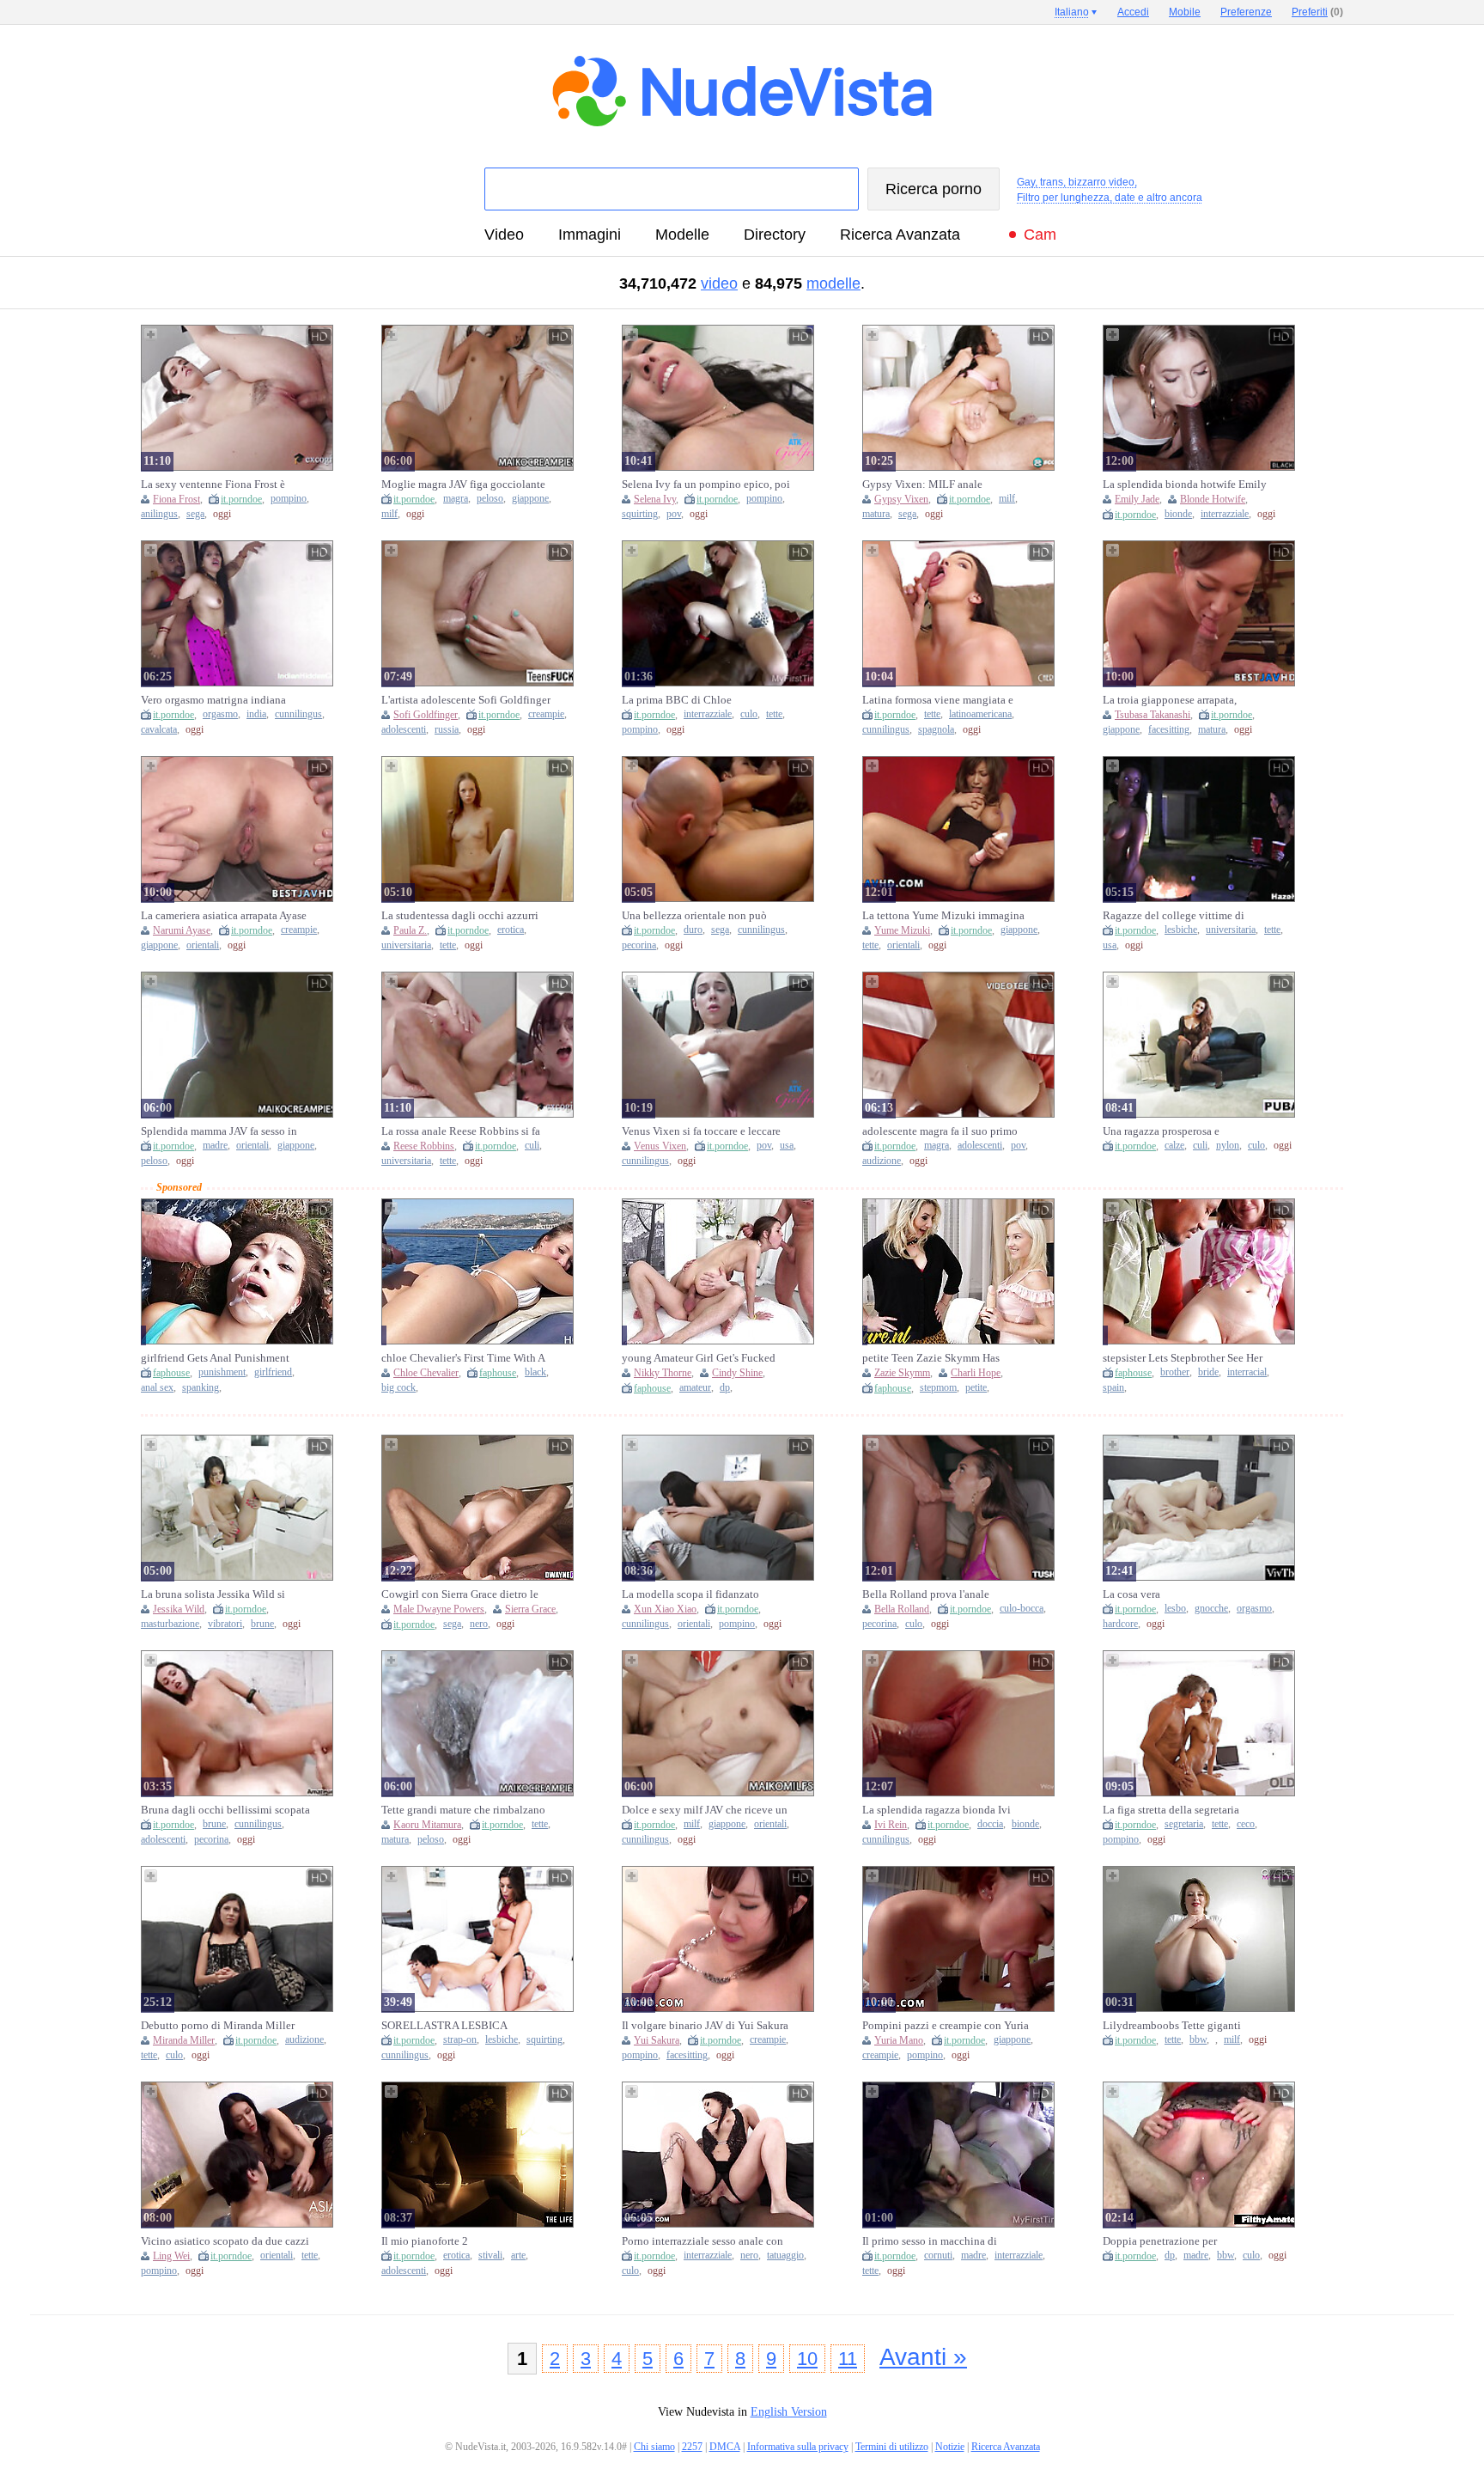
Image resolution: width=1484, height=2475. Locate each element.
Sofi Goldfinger (426, 715)
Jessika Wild (179, 1609)
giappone (530, 499)
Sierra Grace (530, 1609)
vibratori (225, 1624)
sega (195, 514)
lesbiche (1181, 930)
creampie (546, 714)
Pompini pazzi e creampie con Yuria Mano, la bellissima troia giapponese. (946, 2026)
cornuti (938, 2256)
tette (774, 714)
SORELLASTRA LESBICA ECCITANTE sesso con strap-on (455, 2026)
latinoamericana (980, 714)
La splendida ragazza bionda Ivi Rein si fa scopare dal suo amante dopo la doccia (939, 1810)
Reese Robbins (424, 1146)
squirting (640, 514)
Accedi (1133, 12)
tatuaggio (785, 2256)
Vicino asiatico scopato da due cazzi (225, 2241)
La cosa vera (1131, 1594)
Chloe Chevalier (426, 1373)
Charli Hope (976, 1373)
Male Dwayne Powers (439, 1609)
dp (725, 1388)
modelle (682, 235)
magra (456, 499)
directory (775, 235)
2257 (692, 2447)
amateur (695, 1388)
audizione (882, 1161)
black (535, 1372)
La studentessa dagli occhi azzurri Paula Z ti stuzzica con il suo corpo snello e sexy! (462, 916)
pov (674, 514)
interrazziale (1225, 514)
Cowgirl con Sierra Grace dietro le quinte (460, 1594)
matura (876, 514)
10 (807, 2359)
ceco (1246, 1824)
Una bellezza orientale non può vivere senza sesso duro (694, 916)
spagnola (936, 730)
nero (479, 1624)
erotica (511, 930)
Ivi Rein (891, 1825)
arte (518, 2256)
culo (749, 714)
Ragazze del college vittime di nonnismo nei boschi (1174, 916)
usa (1110, 945)
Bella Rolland (902, 1609)
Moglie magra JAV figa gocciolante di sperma (463, 485)
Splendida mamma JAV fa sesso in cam (219, 1131)
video (504, 235)
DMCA (725, 2447)
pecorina (639, 945)
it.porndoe (241, 499)
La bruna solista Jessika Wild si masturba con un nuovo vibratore (218, 1594)
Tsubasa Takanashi (1153, 715)
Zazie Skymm (902, 1373)
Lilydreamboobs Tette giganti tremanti (1172, 2026)
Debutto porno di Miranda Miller (218, 2025)
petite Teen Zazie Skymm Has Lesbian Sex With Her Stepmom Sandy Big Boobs (936, 1358)
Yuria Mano (899, 2040)
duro (693, 930)
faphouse (171, 1373)
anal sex (157, 1388)
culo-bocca (1022, 1609)
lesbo (1175, 1609)
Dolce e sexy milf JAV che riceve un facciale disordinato (705, 1810)
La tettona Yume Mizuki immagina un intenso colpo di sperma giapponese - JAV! (943, 916)
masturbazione (170, 1624)
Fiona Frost (176, 499)
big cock (398, 1388)
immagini (590, 235)
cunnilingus (298, 714)
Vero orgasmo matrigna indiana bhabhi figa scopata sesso (213, 700)
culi (532, 1146)
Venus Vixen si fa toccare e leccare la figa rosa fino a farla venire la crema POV (701, 1131)
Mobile (1185, 12)
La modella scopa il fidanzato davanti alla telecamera (690, 1594)
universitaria (406, 945)
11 (848, 2359)
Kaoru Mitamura (427, 1825)
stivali (490, 2256)
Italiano (1072, 12)
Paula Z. (410, 930)
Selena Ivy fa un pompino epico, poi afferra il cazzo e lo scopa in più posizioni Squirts (706, 485)
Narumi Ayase (182, 930)
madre (215, 1146)
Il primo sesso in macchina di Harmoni (930, 2241)
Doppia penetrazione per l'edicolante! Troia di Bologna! (1174, 2241)
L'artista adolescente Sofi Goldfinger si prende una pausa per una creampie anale (466, 700)
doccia (990, 1824)
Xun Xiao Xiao (665, 1609)
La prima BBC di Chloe (677, 700)
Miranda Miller (184, 2040)
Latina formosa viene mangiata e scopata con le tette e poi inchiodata (946, 700)
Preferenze (1246, 12)
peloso (490, 499)
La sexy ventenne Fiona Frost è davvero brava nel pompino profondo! (213, 485)
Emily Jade (1137, 499)
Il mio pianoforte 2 (425, 2241)
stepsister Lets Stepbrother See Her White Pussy (1183, 1358)
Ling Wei (171, 2256)
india (256, 714)
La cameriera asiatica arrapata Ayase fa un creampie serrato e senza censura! (224, 916)
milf (389, 514)
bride (1208, 1372)
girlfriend (273, 1372)
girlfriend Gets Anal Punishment (215, 1358)
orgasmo (220, 714)
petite (976, 1388)
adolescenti (404, 730)
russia (447, 730)
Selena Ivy (655, 499)
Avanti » (923, 2357)
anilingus (159, 514)
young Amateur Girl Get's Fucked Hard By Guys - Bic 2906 (699, 1358)
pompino (289, 499)
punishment (222, 1372)
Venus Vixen (660, 1146)
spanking (201, 1388)
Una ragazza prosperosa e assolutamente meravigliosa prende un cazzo (1184, 1131)
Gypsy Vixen (901, 499)
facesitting (1169, 730)
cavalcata (159, 730)
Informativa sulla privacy (798, 2447)
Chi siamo (654, 2447)
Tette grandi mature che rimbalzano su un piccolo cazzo (463, 1810)
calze (1174, 1146)
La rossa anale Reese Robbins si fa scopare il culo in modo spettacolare (465, 1131)
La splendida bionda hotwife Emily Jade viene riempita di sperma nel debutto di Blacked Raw (1185, 485)
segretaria (1184, 1824)
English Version (789, 2412)
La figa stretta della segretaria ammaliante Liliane (1171, 1810)
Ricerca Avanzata (900, 235)
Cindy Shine (737, 1373)
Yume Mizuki (902, 930)
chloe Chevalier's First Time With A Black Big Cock (463, 1358)
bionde (1178, 514)
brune (262, 1624)
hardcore (1120, 1624)
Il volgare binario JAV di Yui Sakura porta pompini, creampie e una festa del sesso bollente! (705, 2026)
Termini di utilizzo (892, 2447)
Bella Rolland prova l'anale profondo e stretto (926, 1594)
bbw (1198, 2040)
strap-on (460, 2040)
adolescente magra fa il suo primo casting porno (940, 1131)
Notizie (950, 2447)
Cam (1040, 235)
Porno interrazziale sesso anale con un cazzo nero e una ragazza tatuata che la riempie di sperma (704, 2241)
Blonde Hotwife (1213, 499)
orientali (203, 945)
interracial (1247, 1372)
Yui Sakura (657, 2040)
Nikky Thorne (663, 1373)
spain (1113, 1388)
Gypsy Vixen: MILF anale (922, 484)
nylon (1228, 1146)
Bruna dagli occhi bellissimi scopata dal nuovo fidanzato (225, 1810)
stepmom (938, 1388)
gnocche (1211, 1609)
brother (1175, 1372)
